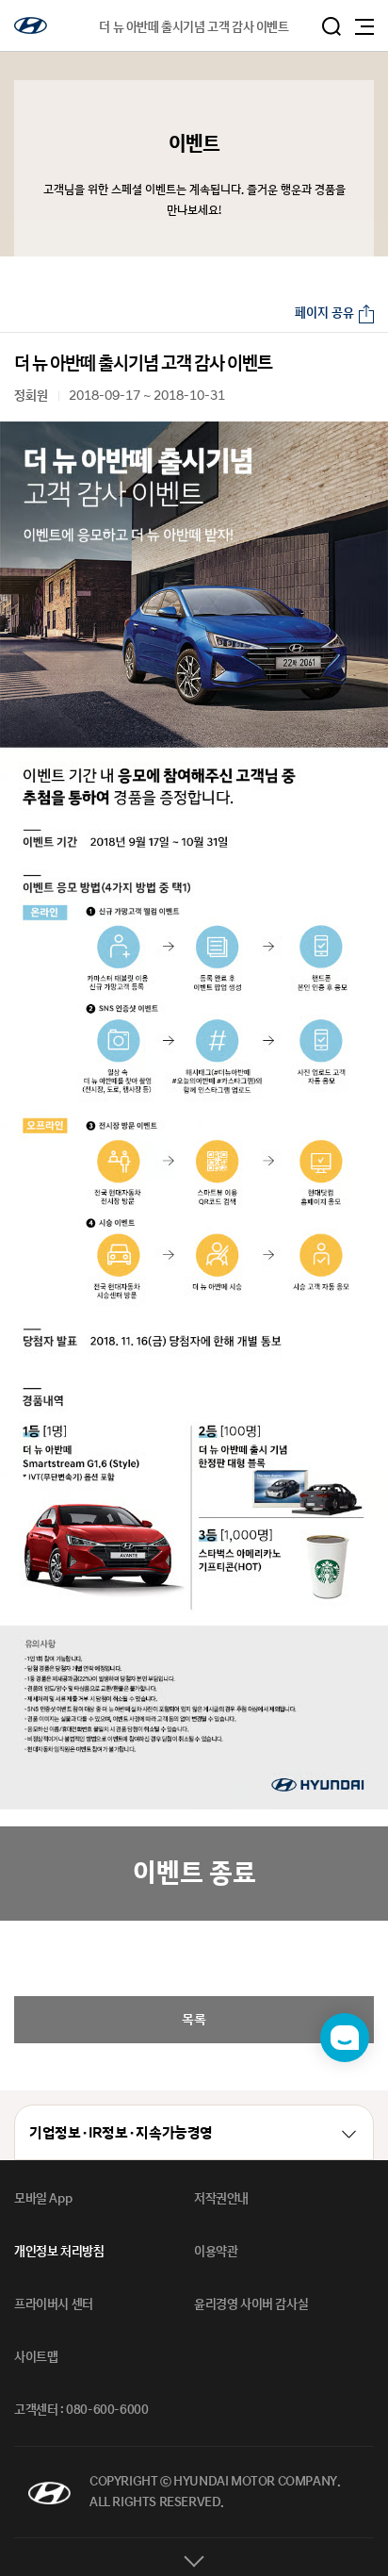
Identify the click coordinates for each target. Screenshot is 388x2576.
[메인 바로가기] (31, 25)
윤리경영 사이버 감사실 (251, 2304)
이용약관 (216, 2252)
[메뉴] (364, 27)
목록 (194, 2019)
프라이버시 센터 (54, 2304)
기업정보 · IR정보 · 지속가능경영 (121, 2133)
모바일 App (43, 2199)
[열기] (194, 2557)
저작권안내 (221, 2199)
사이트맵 (36, 2357)
